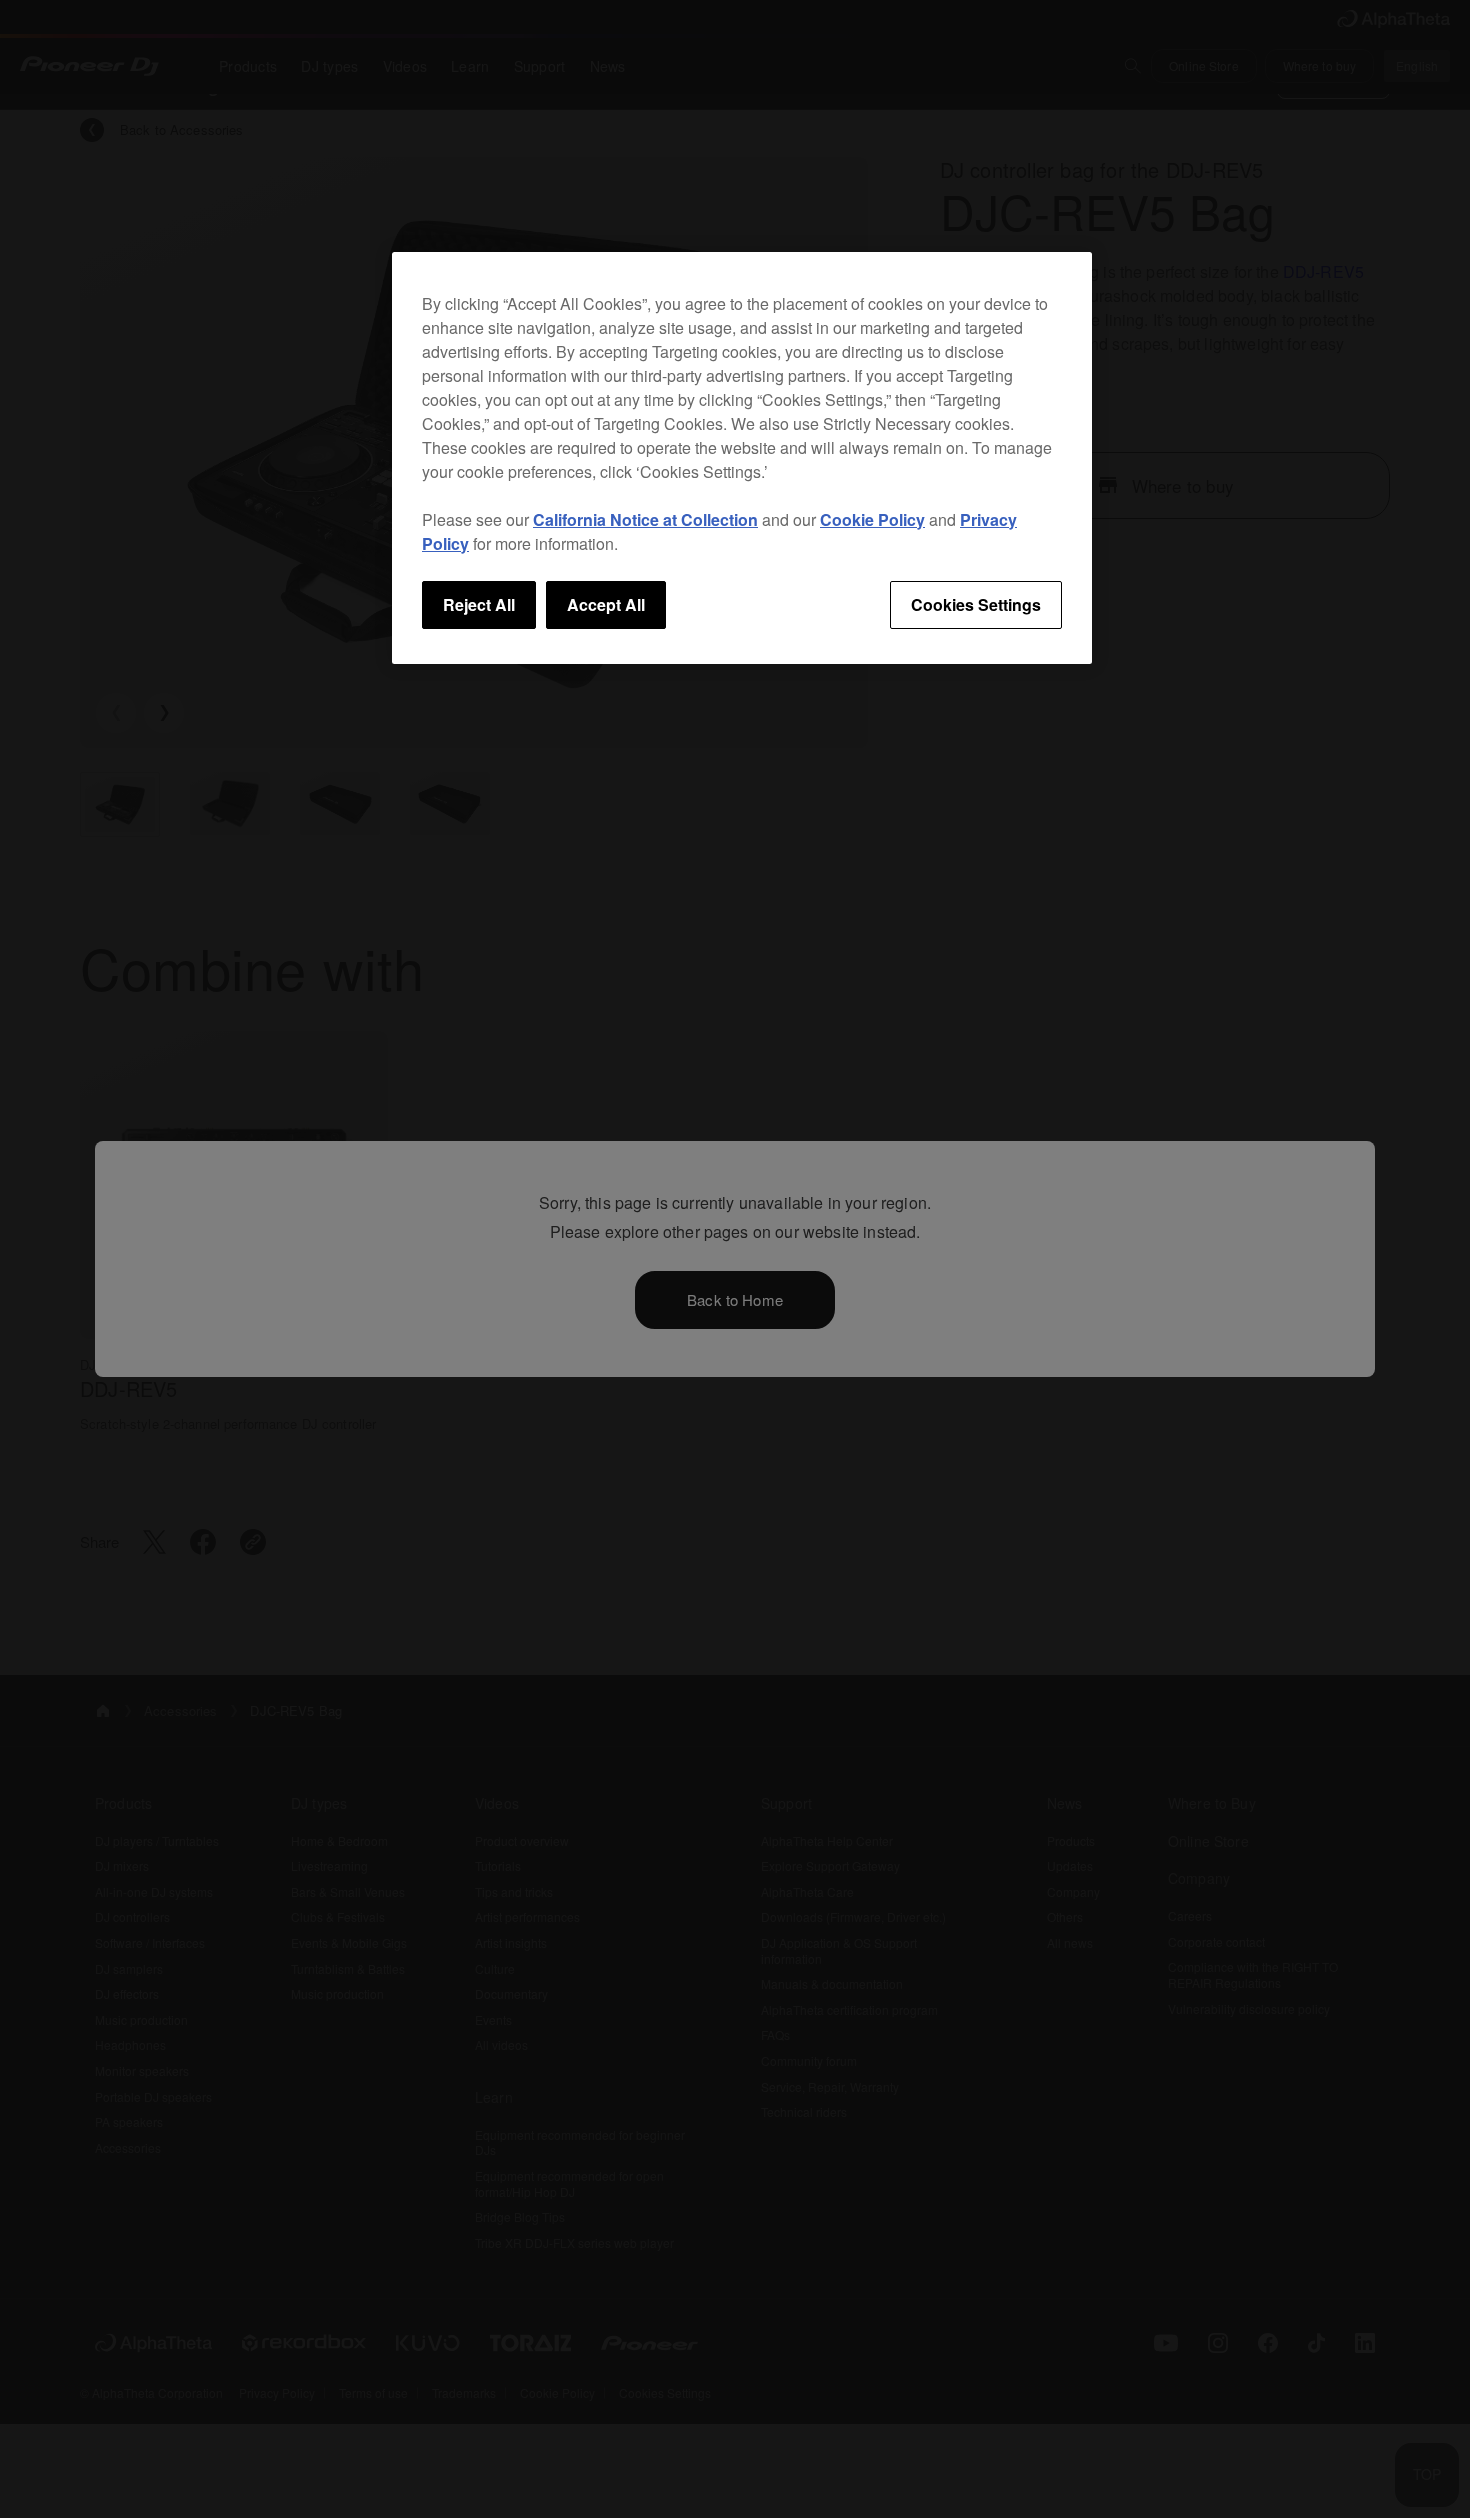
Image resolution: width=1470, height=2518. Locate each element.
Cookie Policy (872, 519)
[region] (742, 458)
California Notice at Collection (645, 519)
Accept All (606, 604)
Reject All (479, 604)
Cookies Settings (976, 604)
